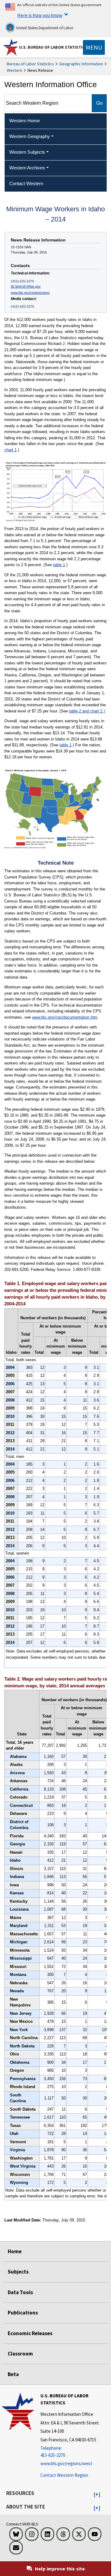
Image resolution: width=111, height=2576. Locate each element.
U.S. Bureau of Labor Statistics (53, 47)
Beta (13, 2374)
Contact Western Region (64, 2475)
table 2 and (80, 711)
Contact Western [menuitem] (26, 183)
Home (15, 2251)
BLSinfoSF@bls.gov (26, 286)
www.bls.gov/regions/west (30, 293)
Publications (23, 2313)
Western (14, 70)
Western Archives (27, 168)
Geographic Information (81, 64)
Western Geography (30, 136)
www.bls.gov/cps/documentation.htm (65, 1017)
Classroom (20, 2354)
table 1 (59, 565)
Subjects (18, 2272)
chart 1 (10, 450)
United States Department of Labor (44, 28)
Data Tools (20, 2292)
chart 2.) (97, 711)
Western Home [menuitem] (25, 121)
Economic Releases (30, 2333)
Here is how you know (40, 15)
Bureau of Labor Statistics (30, 64)
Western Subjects (27, 152)
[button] (97, 2495)
